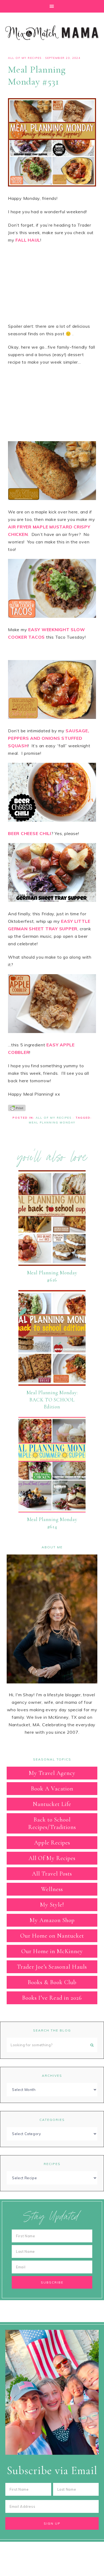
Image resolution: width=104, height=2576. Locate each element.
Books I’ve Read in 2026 (52, 1998)
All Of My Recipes (25, 58)
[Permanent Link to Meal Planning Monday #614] (52, 1511)
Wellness (52, 1889)
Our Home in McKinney (52, 1951)
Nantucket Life (52, 1804)
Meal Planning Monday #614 (52, 1523)
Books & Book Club (52, 1982)
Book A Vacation (52, 1789)
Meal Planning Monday (52, 1123)
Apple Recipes (52, 1843)
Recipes (52, 2164)
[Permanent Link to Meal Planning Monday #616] (52, 1264)
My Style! (52, 1905)
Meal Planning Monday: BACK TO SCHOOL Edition (52, 1400)
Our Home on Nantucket (52, 1936)
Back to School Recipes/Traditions (52, 1823)
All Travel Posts (52, 1874)
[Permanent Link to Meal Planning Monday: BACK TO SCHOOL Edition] (52, 1384)
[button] (52, 6)
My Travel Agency (52, 1773)
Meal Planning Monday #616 (52, 1276)
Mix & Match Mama (52, 33)
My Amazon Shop (52, 1920)
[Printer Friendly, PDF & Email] (17, 1107)
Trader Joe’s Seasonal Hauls (52, 1967)
